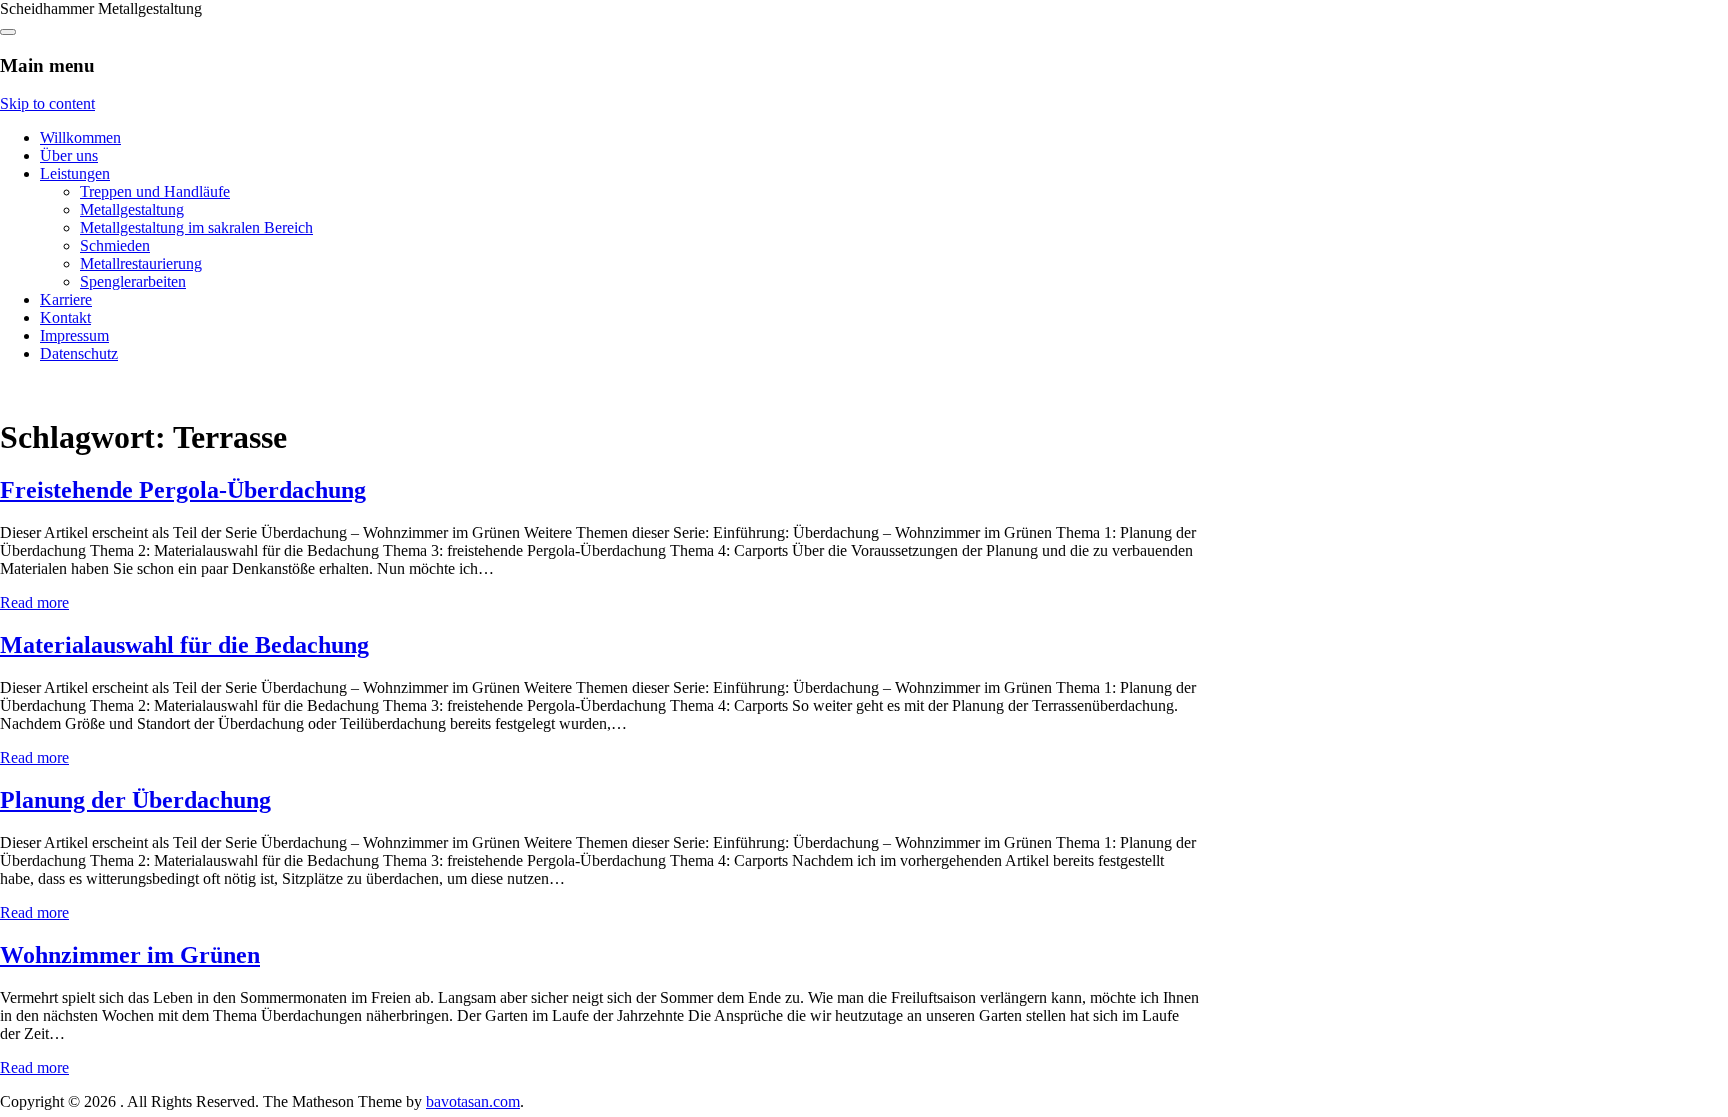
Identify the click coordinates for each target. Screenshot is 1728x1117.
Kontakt (65, 317)
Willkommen (80, 137)
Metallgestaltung (132, 209)
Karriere (66, 299)
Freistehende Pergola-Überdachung (183, 490)
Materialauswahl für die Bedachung (184, 645)
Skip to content (47, 103)
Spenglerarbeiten (133, 281)
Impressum (74, 335)
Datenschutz (79, 353)
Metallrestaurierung (141, 263)
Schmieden (115, 245)
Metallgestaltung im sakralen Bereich (196, 227)
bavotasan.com (473, 1101)
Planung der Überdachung (135, 800)
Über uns (69, 155)
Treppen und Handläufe (155, 191)
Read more (34, 602)
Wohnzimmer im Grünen (130, 955)
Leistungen (75, 173)
